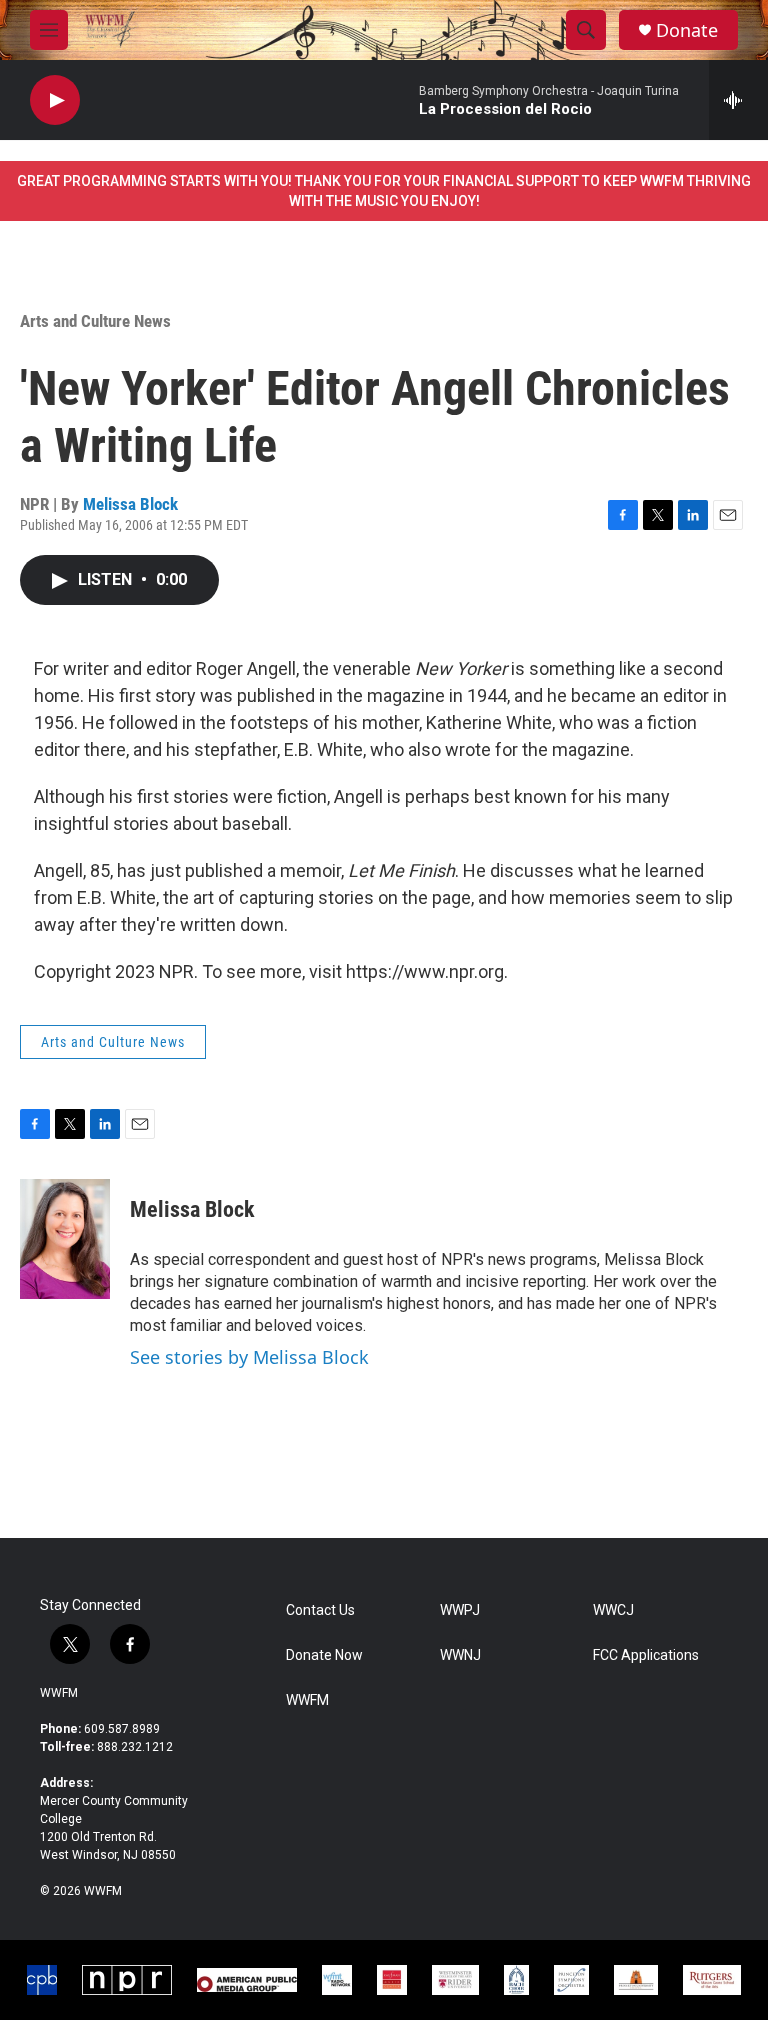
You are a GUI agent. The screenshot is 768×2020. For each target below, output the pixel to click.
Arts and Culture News (95, 321)
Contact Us (320, 1610)
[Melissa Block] (65, 1239)
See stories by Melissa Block (249, 1357)
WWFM (59, 1693)
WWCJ (613, 1610)
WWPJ (460, 1610)
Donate (687, 30)
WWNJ (460, 1655)
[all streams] (738, 100)
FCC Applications (646, 1655)
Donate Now (324, 1655)
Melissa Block (130, 504)
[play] (55, 100)
